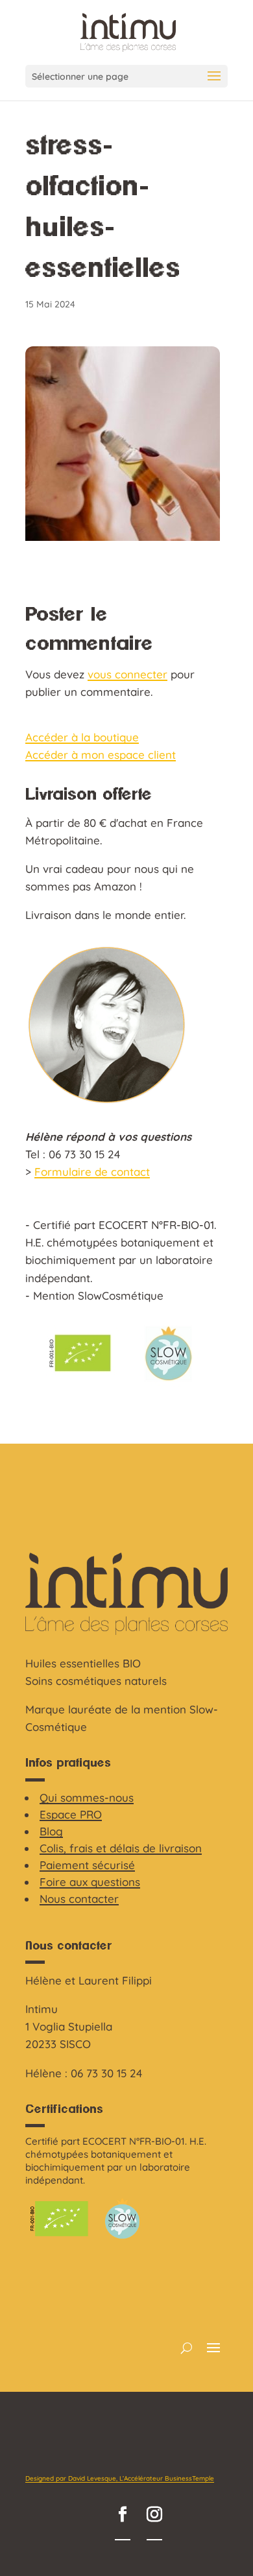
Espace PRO (71, 1814)
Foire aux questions (90, 1882)
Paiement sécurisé (87, 1865)
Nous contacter (79, 1899)
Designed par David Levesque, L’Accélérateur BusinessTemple (120, 2478)
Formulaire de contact (92, 1172)
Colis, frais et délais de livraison (121, 1848)
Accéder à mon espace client (101, 755)
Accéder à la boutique (82, 737)
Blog (51, 1831)
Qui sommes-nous (87, 1797)
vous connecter (127, 674)
